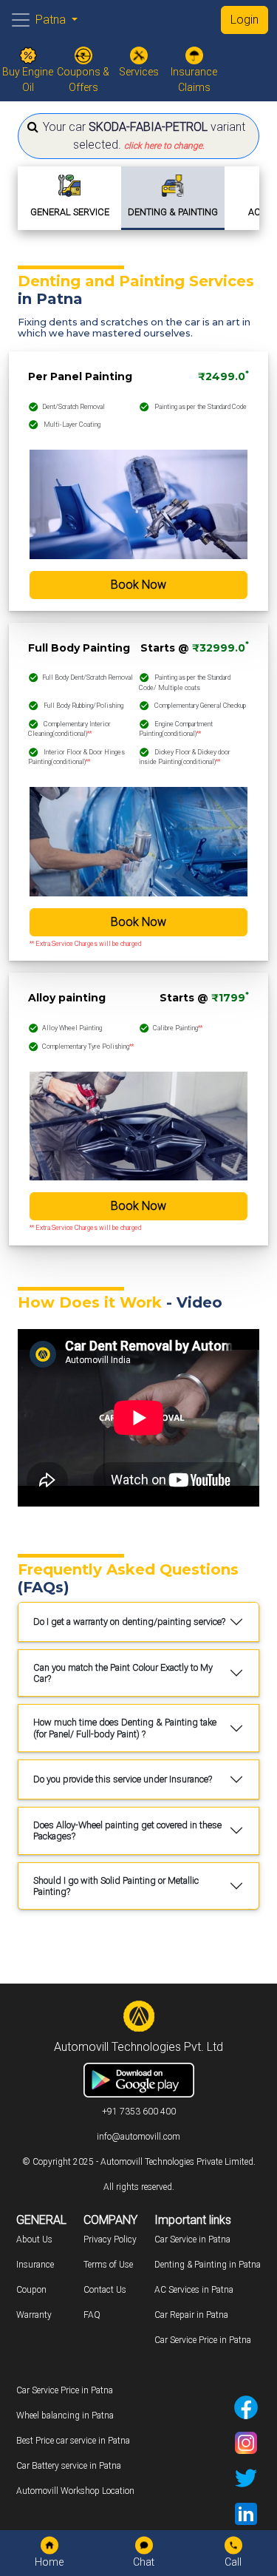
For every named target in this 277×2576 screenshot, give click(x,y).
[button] (138, 136)
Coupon (31, 2290)
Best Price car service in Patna (73, 2441)
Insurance (35, 2265)
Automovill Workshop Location (75, 2491)
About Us (34, 2239)
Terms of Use (108, 2265)
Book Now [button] (138, 585)
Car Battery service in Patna (69, 2466)
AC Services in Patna (194, 2290)
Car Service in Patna (192, 2239)
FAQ (92, 2315)
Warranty (34, 2315)
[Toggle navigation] (21, 20)
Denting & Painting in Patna (208, 2265)
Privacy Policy (110, 2239)
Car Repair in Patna (191, 2315)
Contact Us (105, 2290)
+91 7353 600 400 (139, 2112)
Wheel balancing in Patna (65, 2416)
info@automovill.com (138, 2137)
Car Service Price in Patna (203, 2340)
